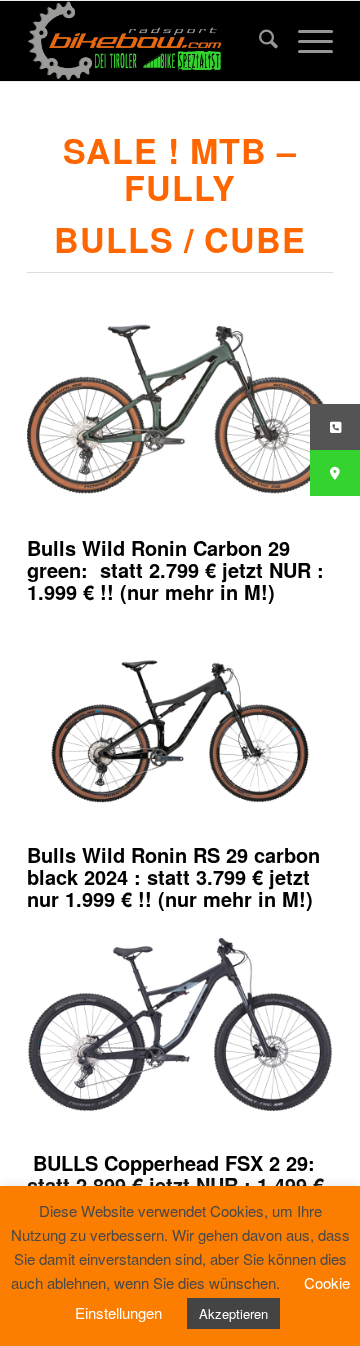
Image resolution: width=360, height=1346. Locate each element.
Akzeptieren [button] (233, 1313)
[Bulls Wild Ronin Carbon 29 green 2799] (180, 409)
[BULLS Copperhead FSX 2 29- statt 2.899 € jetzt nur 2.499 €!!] (180, 1024)
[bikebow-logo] (149, 41)
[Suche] (258, 41)
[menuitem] (258, 41)
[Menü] (305, 41)
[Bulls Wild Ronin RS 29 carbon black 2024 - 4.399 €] (180, 717)
